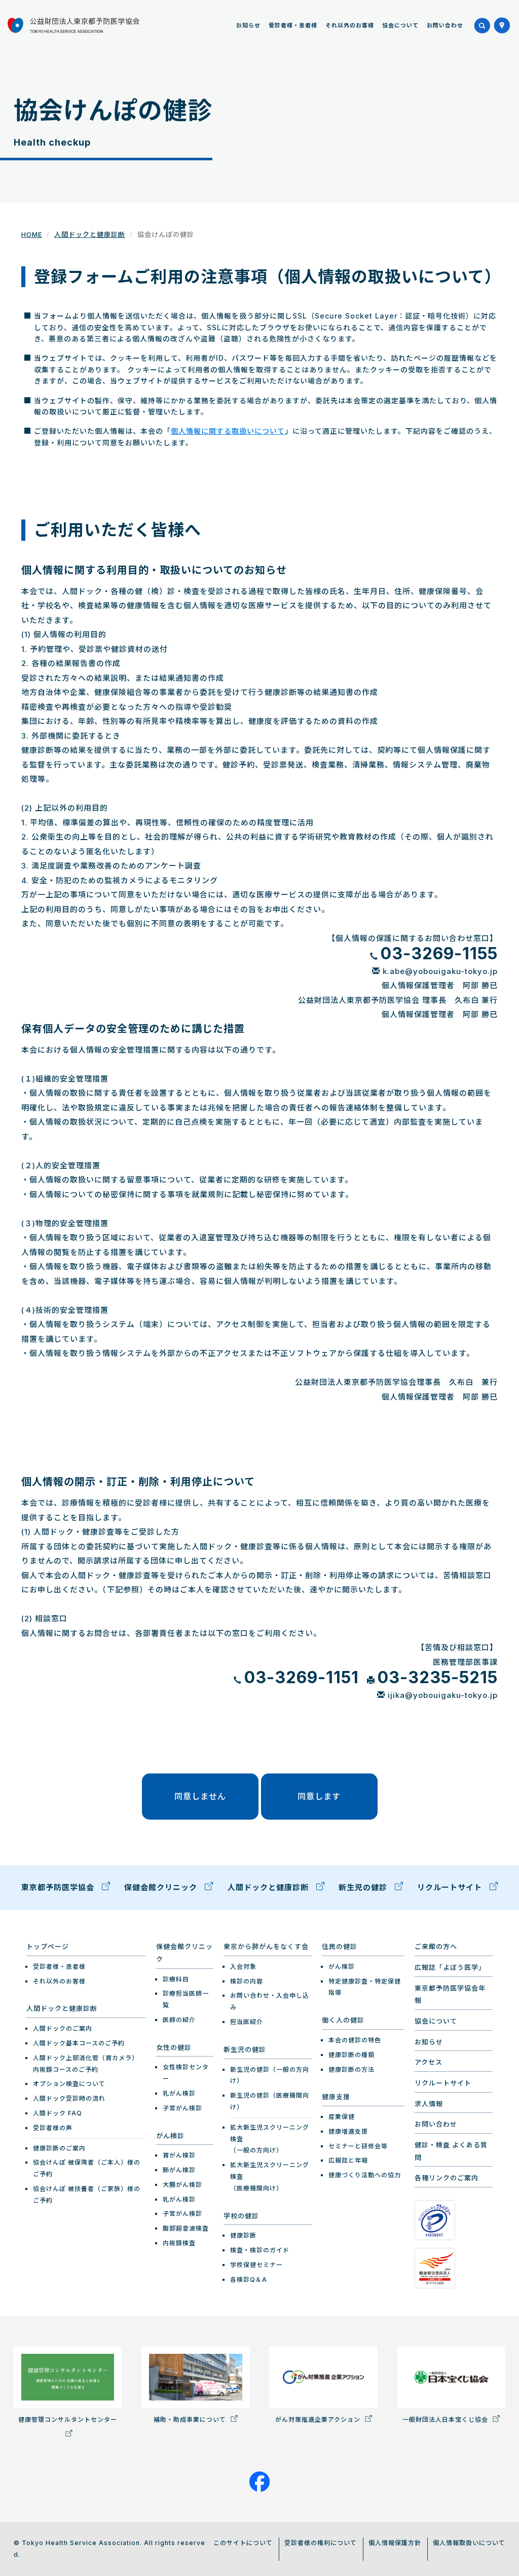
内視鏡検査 (179, 2243)
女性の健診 (174, 2047)
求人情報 (429, 2104)
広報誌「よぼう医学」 (450, 1967)
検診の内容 (247, 1981)
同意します (319, 1796)
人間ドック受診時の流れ (69, 2098)
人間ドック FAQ (58, 2113)
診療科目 (176, 1979)
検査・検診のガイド (260, 2250)
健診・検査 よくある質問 (451, 2151)
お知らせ (248, 25)
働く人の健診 (343, 2020)
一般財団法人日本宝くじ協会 (446, 2420)
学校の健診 (241, 2216)
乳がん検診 (179, 2093)
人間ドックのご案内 (63, 2028)
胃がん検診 (179, 2155)
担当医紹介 (247, 2022)
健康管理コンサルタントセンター (68, 2420)
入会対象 (243, 1966)
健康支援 (336, 2097)
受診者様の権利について (321, 2543)
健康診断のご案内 (59, 2148)
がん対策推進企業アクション (319, 2420)
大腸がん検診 (182, 2185)
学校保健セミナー (256, 2265)
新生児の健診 (364, 1887)
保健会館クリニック (162, 1887)
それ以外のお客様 (350, 25)
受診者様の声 (53, 2128)
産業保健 (342, 2117)
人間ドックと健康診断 (90, 234)
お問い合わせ (445, 25)
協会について (400, 25)
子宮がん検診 (182, 2108)
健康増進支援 (348, 2131)
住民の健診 (340, 1946)
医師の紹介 (179, 2020)
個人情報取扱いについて (469, 2543)
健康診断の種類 (351, 2055)
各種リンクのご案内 (447, 2178)
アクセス (429, 2062)
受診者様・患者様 (293, 25)
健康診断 (243, 2235)
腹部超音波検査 (186, 2228)
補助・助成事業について (191, 2420)
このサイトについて (243, 2543)
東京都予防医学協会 (59, 1887)
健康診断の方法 (351, 2069)
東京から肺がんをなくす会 (266, 1946)
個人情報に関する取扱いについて (228, 431)
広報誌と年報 (348, 2160)
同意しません (200, 1796)
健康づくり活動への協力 (365, 2175)
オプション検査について (69, 2084)
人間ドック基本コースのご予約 (79, 2043)
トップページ (48, 1946)
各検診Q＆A (249, 2279)
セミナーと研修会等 (358, 2146)
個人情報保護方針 (395, 2543)
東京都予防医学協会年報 (450, 1994)
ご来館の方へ (436, 1946)
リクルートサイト (451, 1887)
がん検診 (170, 2136)
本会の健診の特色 (355, 2040)
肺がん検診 (179, 2170)
